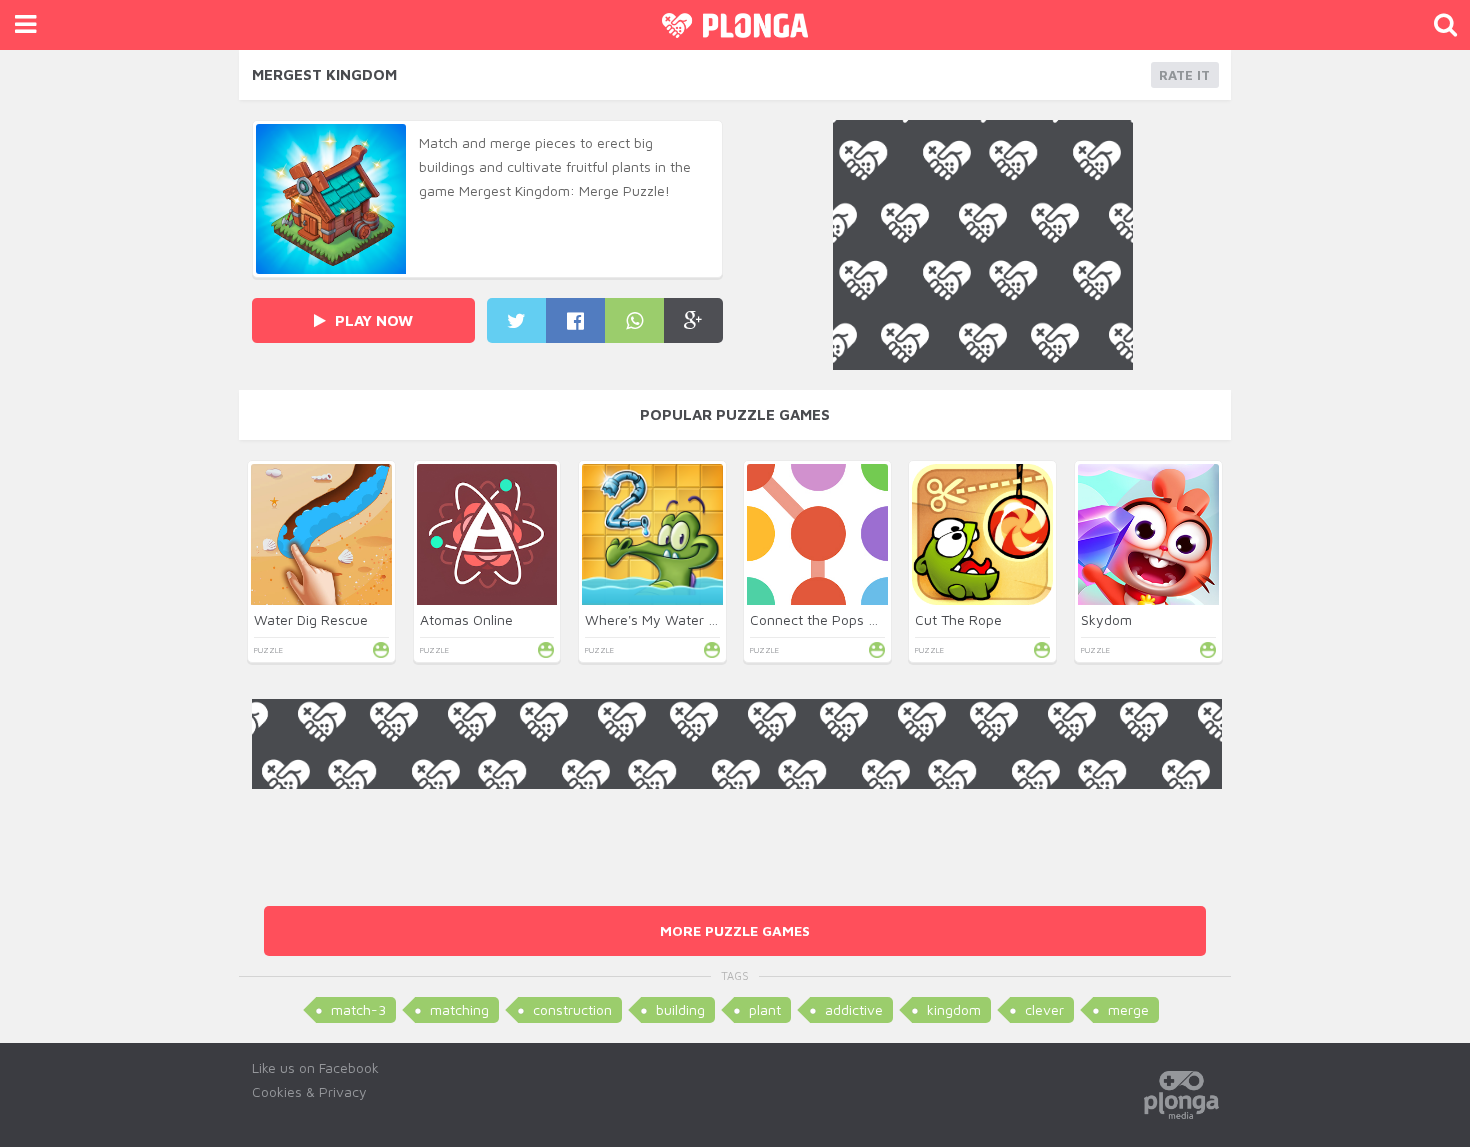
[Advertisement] (737, 834)
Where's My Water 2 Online (672, 619)
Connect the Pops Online (829, 619)
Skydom (1106, 619)
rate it (1184, 75)
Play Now (372, 320)
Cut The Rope (958, 619)
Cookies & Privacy (309, 1091)
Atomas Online (466, 619)
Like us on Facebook (315, 1067)
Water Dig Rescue (311, 619)
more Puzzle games (735, 930)
